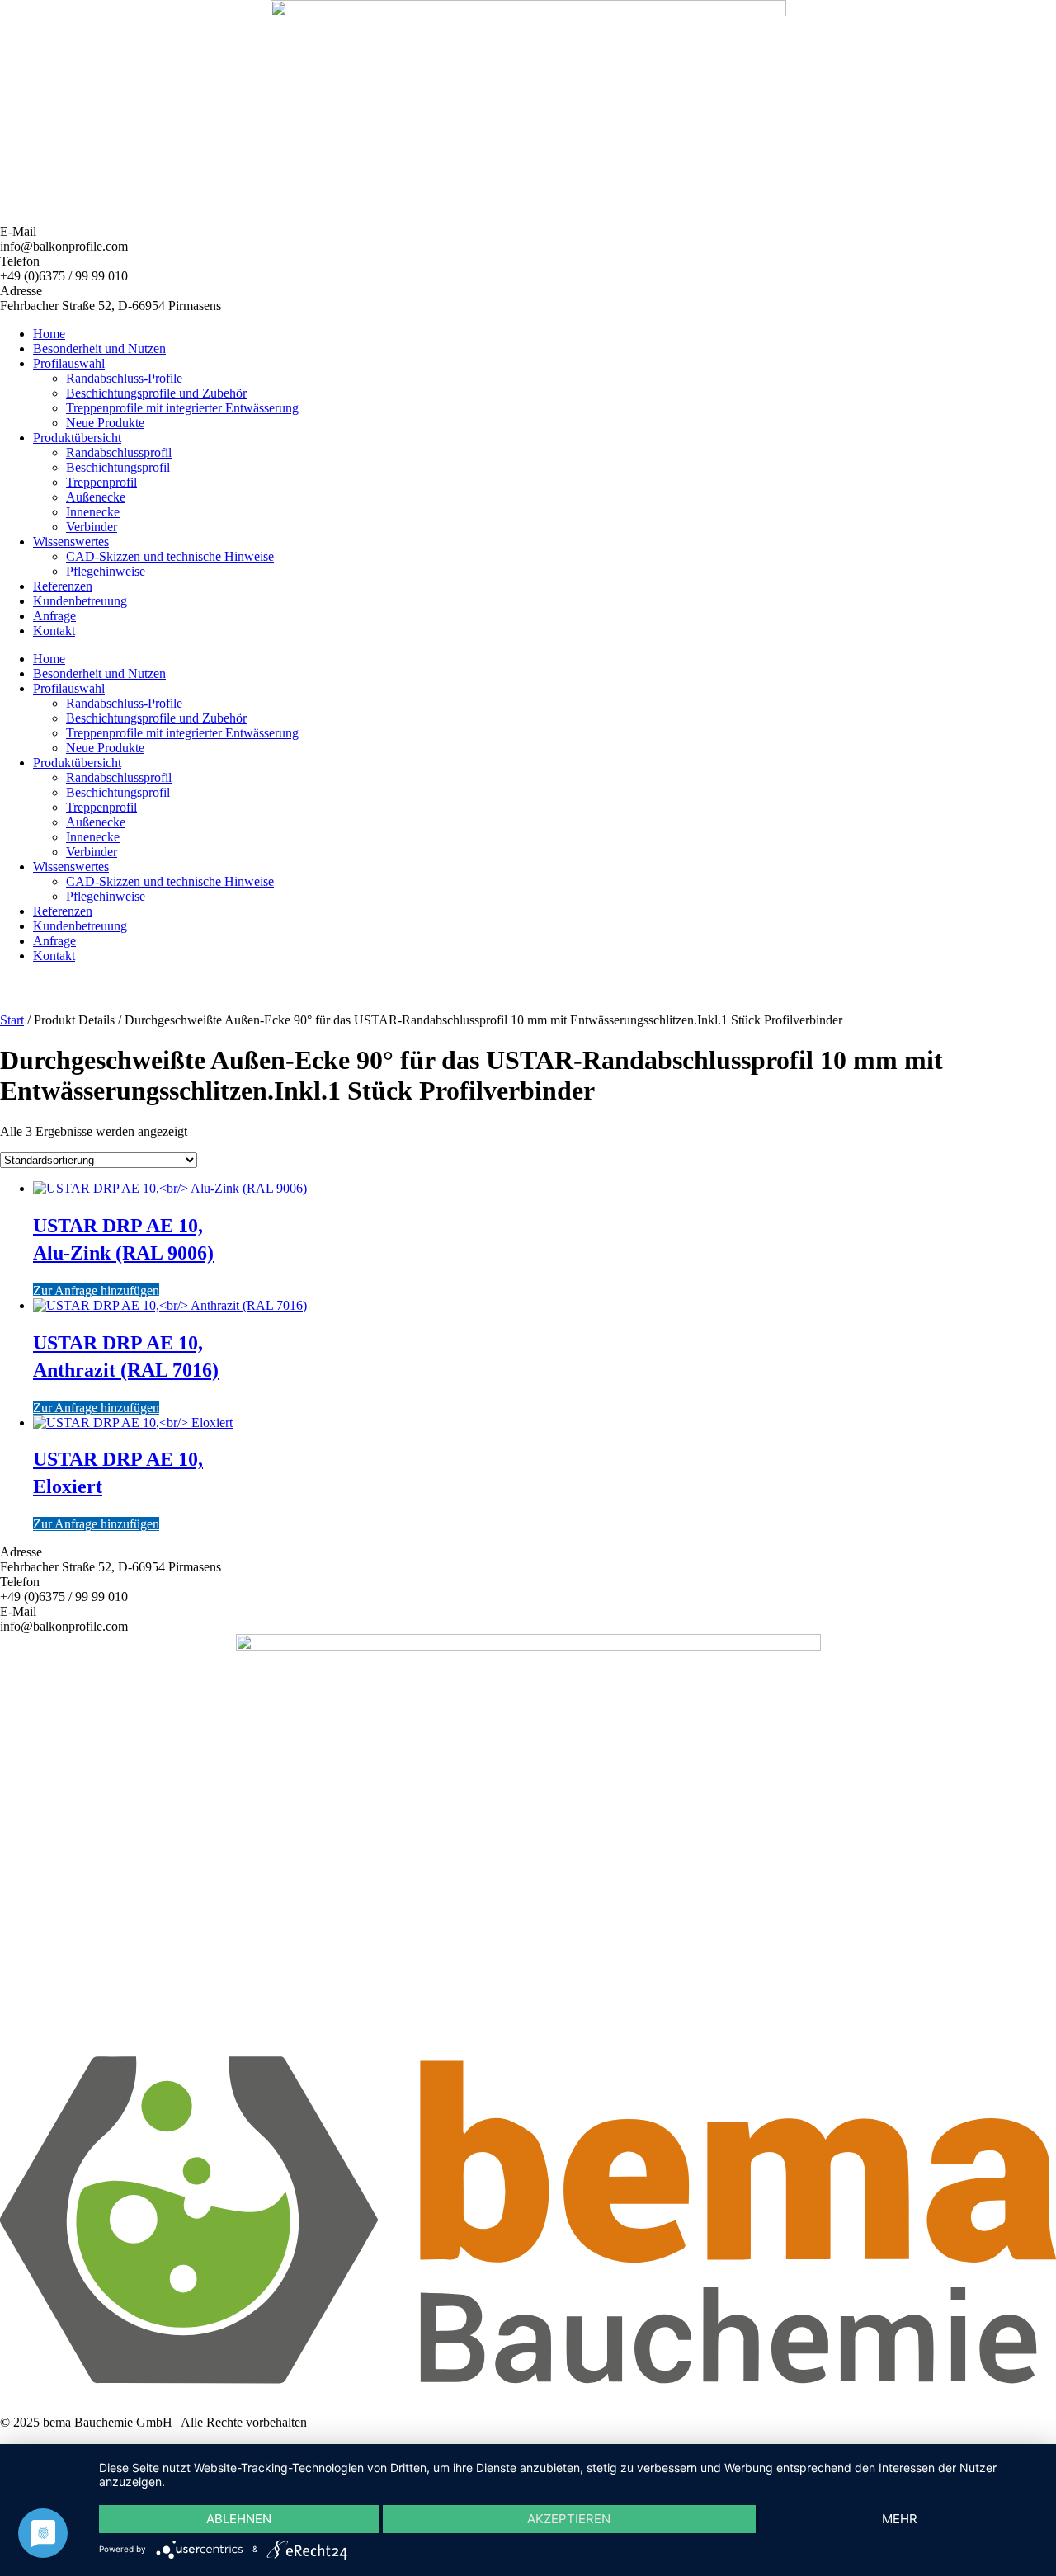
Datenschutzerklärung (123, 2394)
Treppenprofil (101, 482)
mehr (900, 2519)
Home (49, 334)
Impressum (28, 2394)
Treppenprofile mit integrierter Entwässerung (182, 408)
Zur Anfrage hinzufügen (96, 1290)
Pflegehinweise (106, 571)
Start (12, 1020)
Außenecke (96, 497)
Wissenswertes (71, 542)
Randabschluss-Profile (124, 378)
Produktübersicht (77, 438)
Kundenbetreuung (80, 601)
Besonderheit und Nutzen (99, 348)
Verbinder (92, 527)
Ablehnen (239, 2519)
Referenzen (63, 586)
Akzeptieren (569, 2519)
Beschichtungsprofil (118, 467)
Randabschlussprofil (119, 452)
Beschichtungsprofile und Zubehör (156, 393)
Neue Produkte (105, 423)
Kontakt (54, 631)
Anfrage (54, 616)
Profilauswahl (69, 363)
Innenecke (93, 512)
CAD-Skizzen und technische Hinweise (170, 556)
